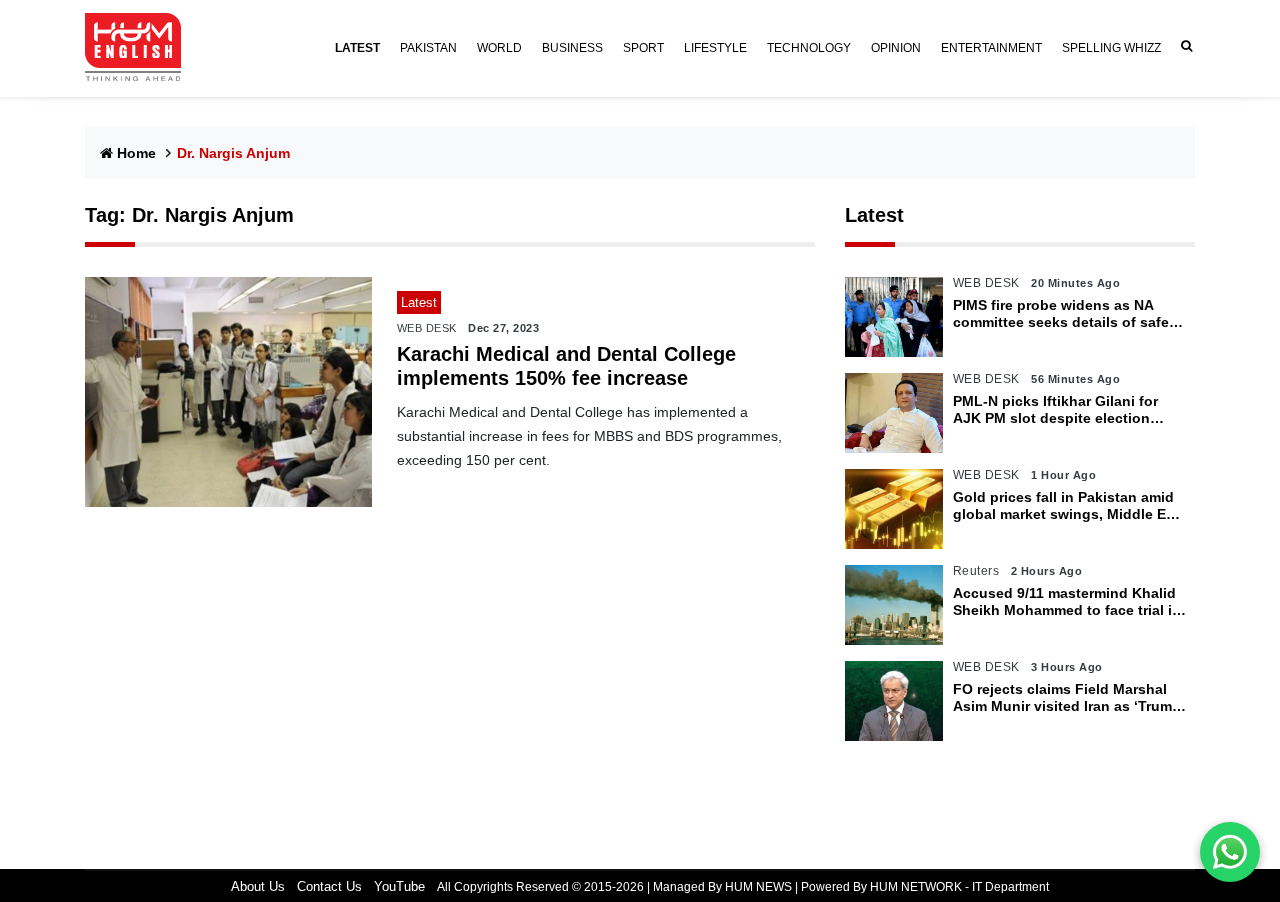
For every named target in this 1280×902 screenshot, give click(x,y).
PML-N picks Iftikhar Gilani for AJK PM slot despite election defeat (1055, 410)
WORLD (499, 48)
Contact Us (329, 886)
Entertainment (991, 48)
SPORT (643, 48)
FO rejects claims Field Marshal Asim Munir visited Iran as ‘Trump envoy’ (1067, 698)
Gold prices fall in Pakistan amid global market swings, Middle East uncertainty (1070, 506)
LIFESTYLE (715, 48)
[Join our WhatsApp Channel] (1230, 852)
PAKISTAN (428, 48)
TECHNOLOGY (809, 48)
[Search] (1183, 46)
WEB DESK (427, 328)
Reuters (976, 571)
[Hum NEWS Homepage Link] (141, 48)
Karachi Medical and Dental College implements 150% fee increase (566, 366)
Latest (874, 215)
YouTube (399, 886)
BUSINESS (572, 48)
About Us (258, 886)
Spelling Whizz (1111, 48)
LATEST (357, 48)
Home (136, 153)
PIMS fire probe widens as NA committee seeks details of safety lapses (1067, 314)
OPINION (896, 48)
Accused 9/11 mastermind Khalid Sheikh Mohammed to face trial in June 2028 (1067, 602)
